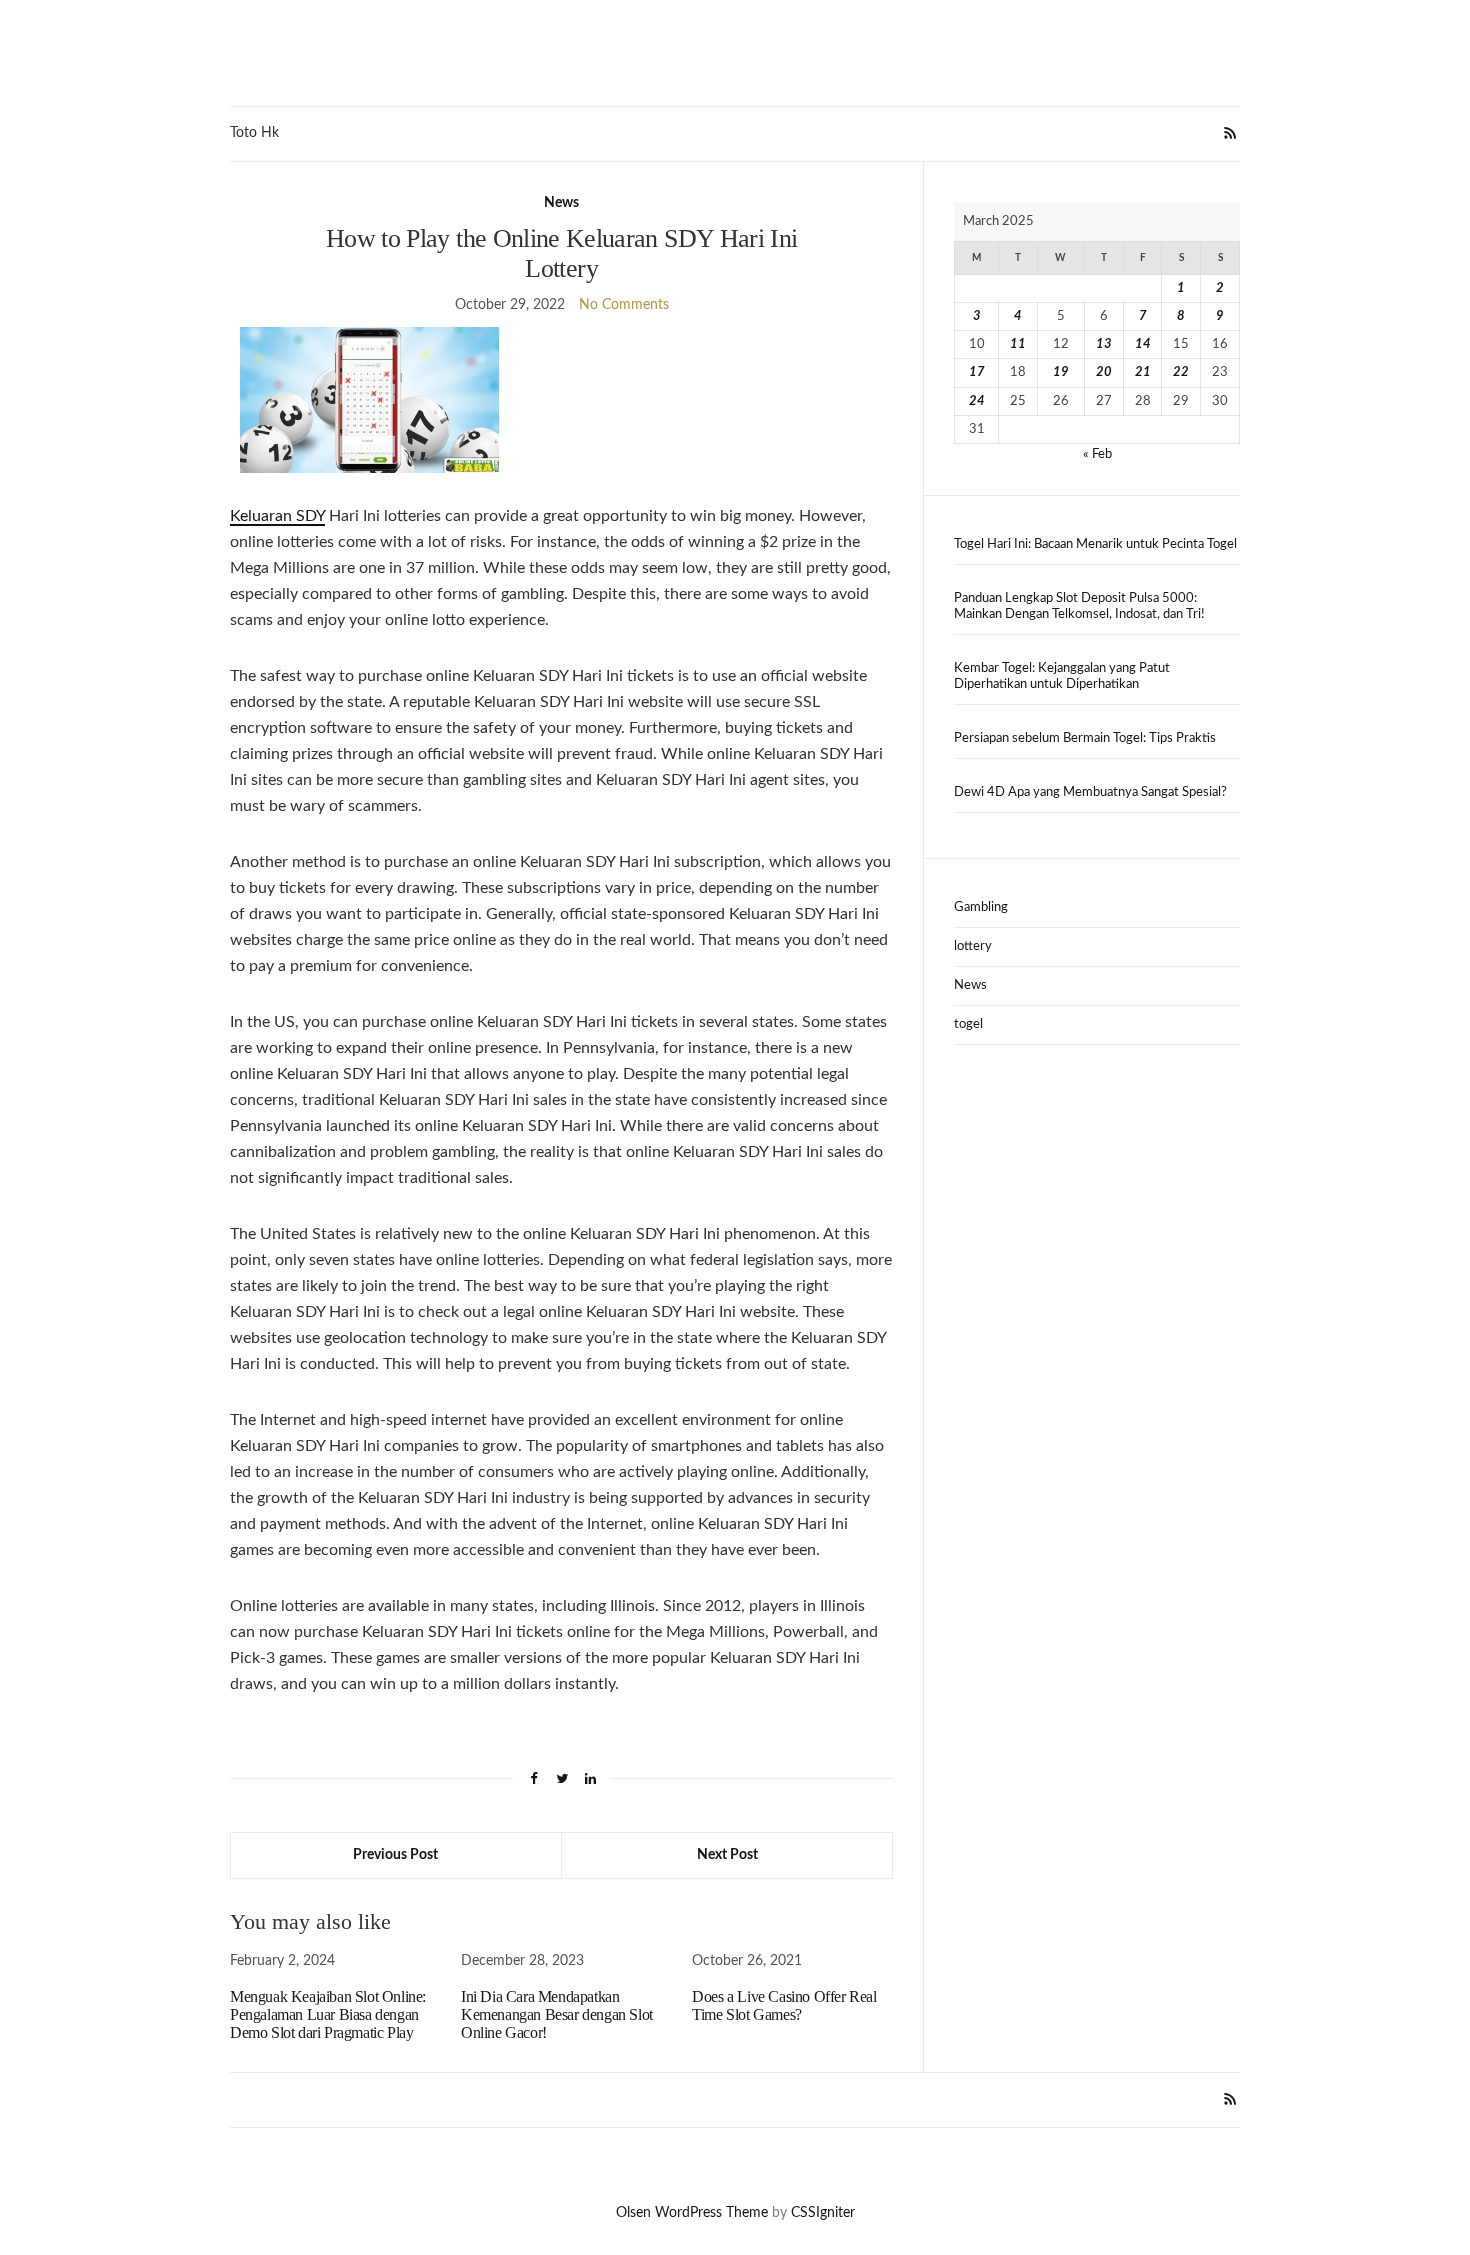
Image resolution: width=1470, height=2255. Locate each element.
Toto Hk (254, 133)
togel (968, 1024)
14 (1143, 344)
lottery (973, 946)
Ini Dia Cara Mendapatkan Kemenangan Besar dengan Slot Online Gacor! (557, 2014)
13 (1104, 344)
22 (1181, 372)
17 (977, 372)
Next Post (727, 1855)
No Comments (624, 305)
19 (1061, 372)
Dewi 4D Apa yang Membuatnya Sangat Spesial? (1090, 792)
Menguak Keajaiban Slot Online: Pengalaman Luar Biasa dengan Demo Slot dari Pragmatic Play (328, 2014)
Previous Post (395, 1855)
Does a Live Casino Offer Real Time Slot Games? (784, 2005)
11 (1018, 344)
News (561, 203)
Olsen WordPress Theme (692, 2213)
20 (1104, 372)
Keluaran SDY (277, 516)
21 (1143, 372)
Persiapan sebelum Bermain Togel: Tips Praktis (1085, 738)
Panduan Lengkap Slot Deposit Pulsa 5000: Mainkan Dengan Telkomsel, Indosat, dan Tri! (1079, 606)
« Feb (1097, 454)
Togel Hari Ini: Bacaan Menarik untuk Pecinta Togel (1095, 544)
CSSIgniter (823, 2213)
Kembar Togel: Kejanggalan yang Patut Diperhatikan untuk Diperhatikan (1062, 676)
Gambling (981, 907)
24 (977, 401)
